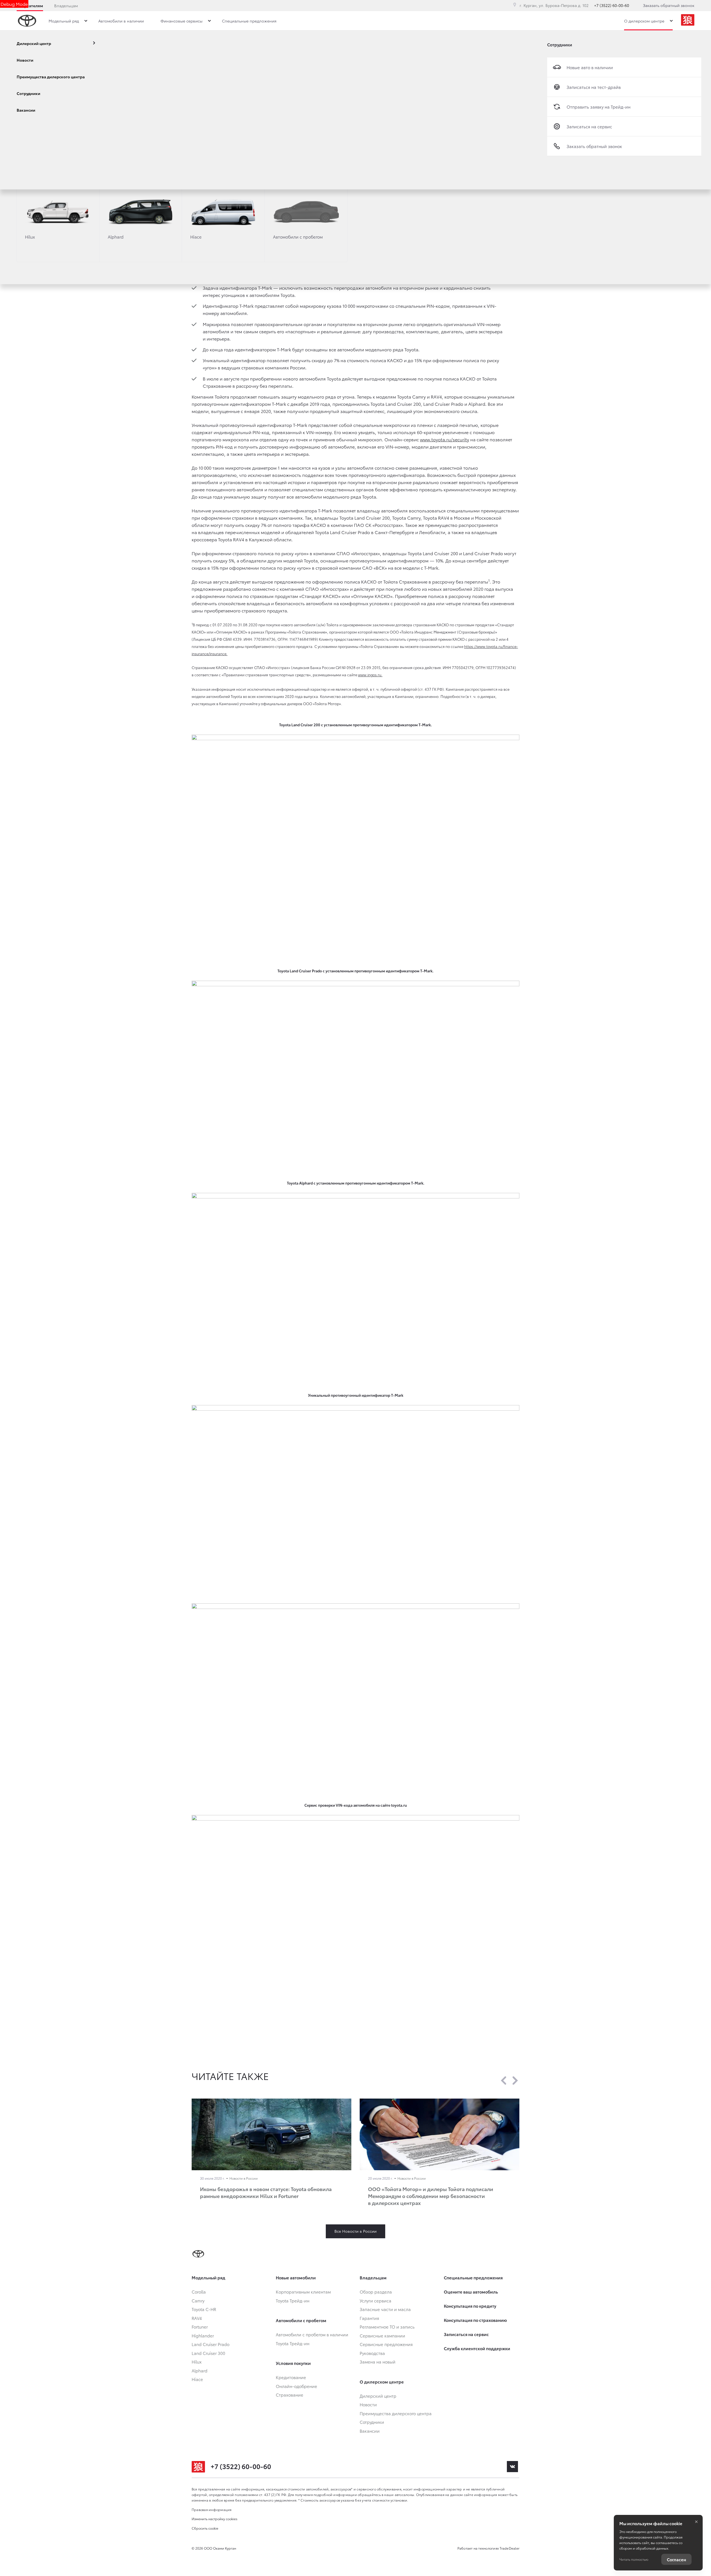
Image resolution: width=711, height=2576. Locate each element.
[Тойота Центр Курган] (688, 21)
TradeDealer (510, 2548)
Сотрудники (560, 44)
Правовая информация (212, 2509)
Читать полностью (634, 2559)
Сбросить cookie (205, 2528)
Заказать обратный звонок (669, 5)
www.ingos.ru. (370, 675)
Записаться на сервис (589, 126)
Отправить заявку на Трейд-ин (599, 107)
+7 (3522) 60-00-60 (612, 5)
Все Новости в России (355, 2231)
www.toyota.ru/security (445, 439)
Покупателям (30, 6)
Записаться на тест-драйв (594, 87)
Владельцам (66, 6)
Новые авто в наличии (590, 67)
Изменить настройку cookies (215, 2519)
